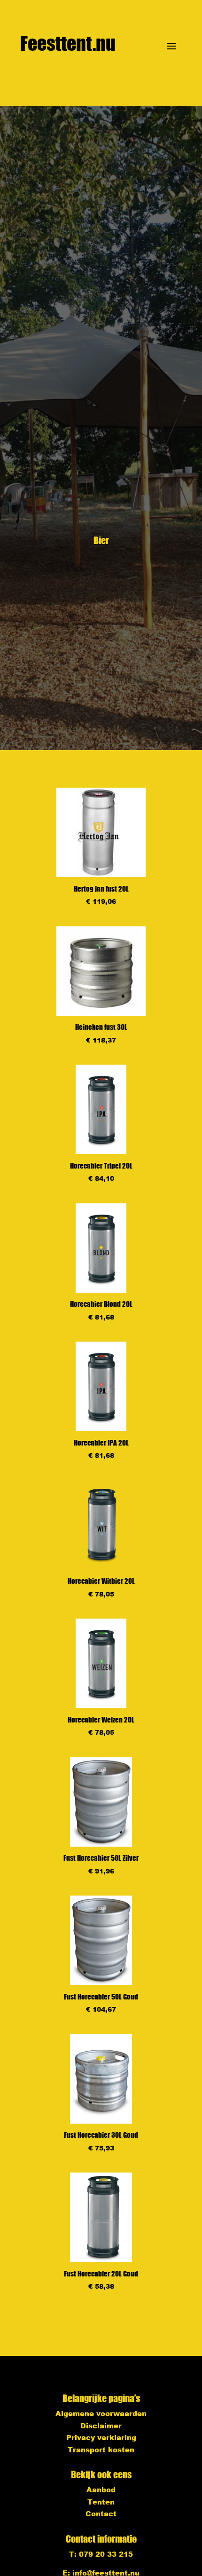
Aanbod (101, 2489)
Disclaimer (101, 2426)
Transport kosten (101, 2450)
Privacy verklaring (101, 2437)
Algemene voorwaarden (101, 2413)
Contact (101, 2513)
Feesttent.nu (68, 43)
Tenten (101, 2502)
